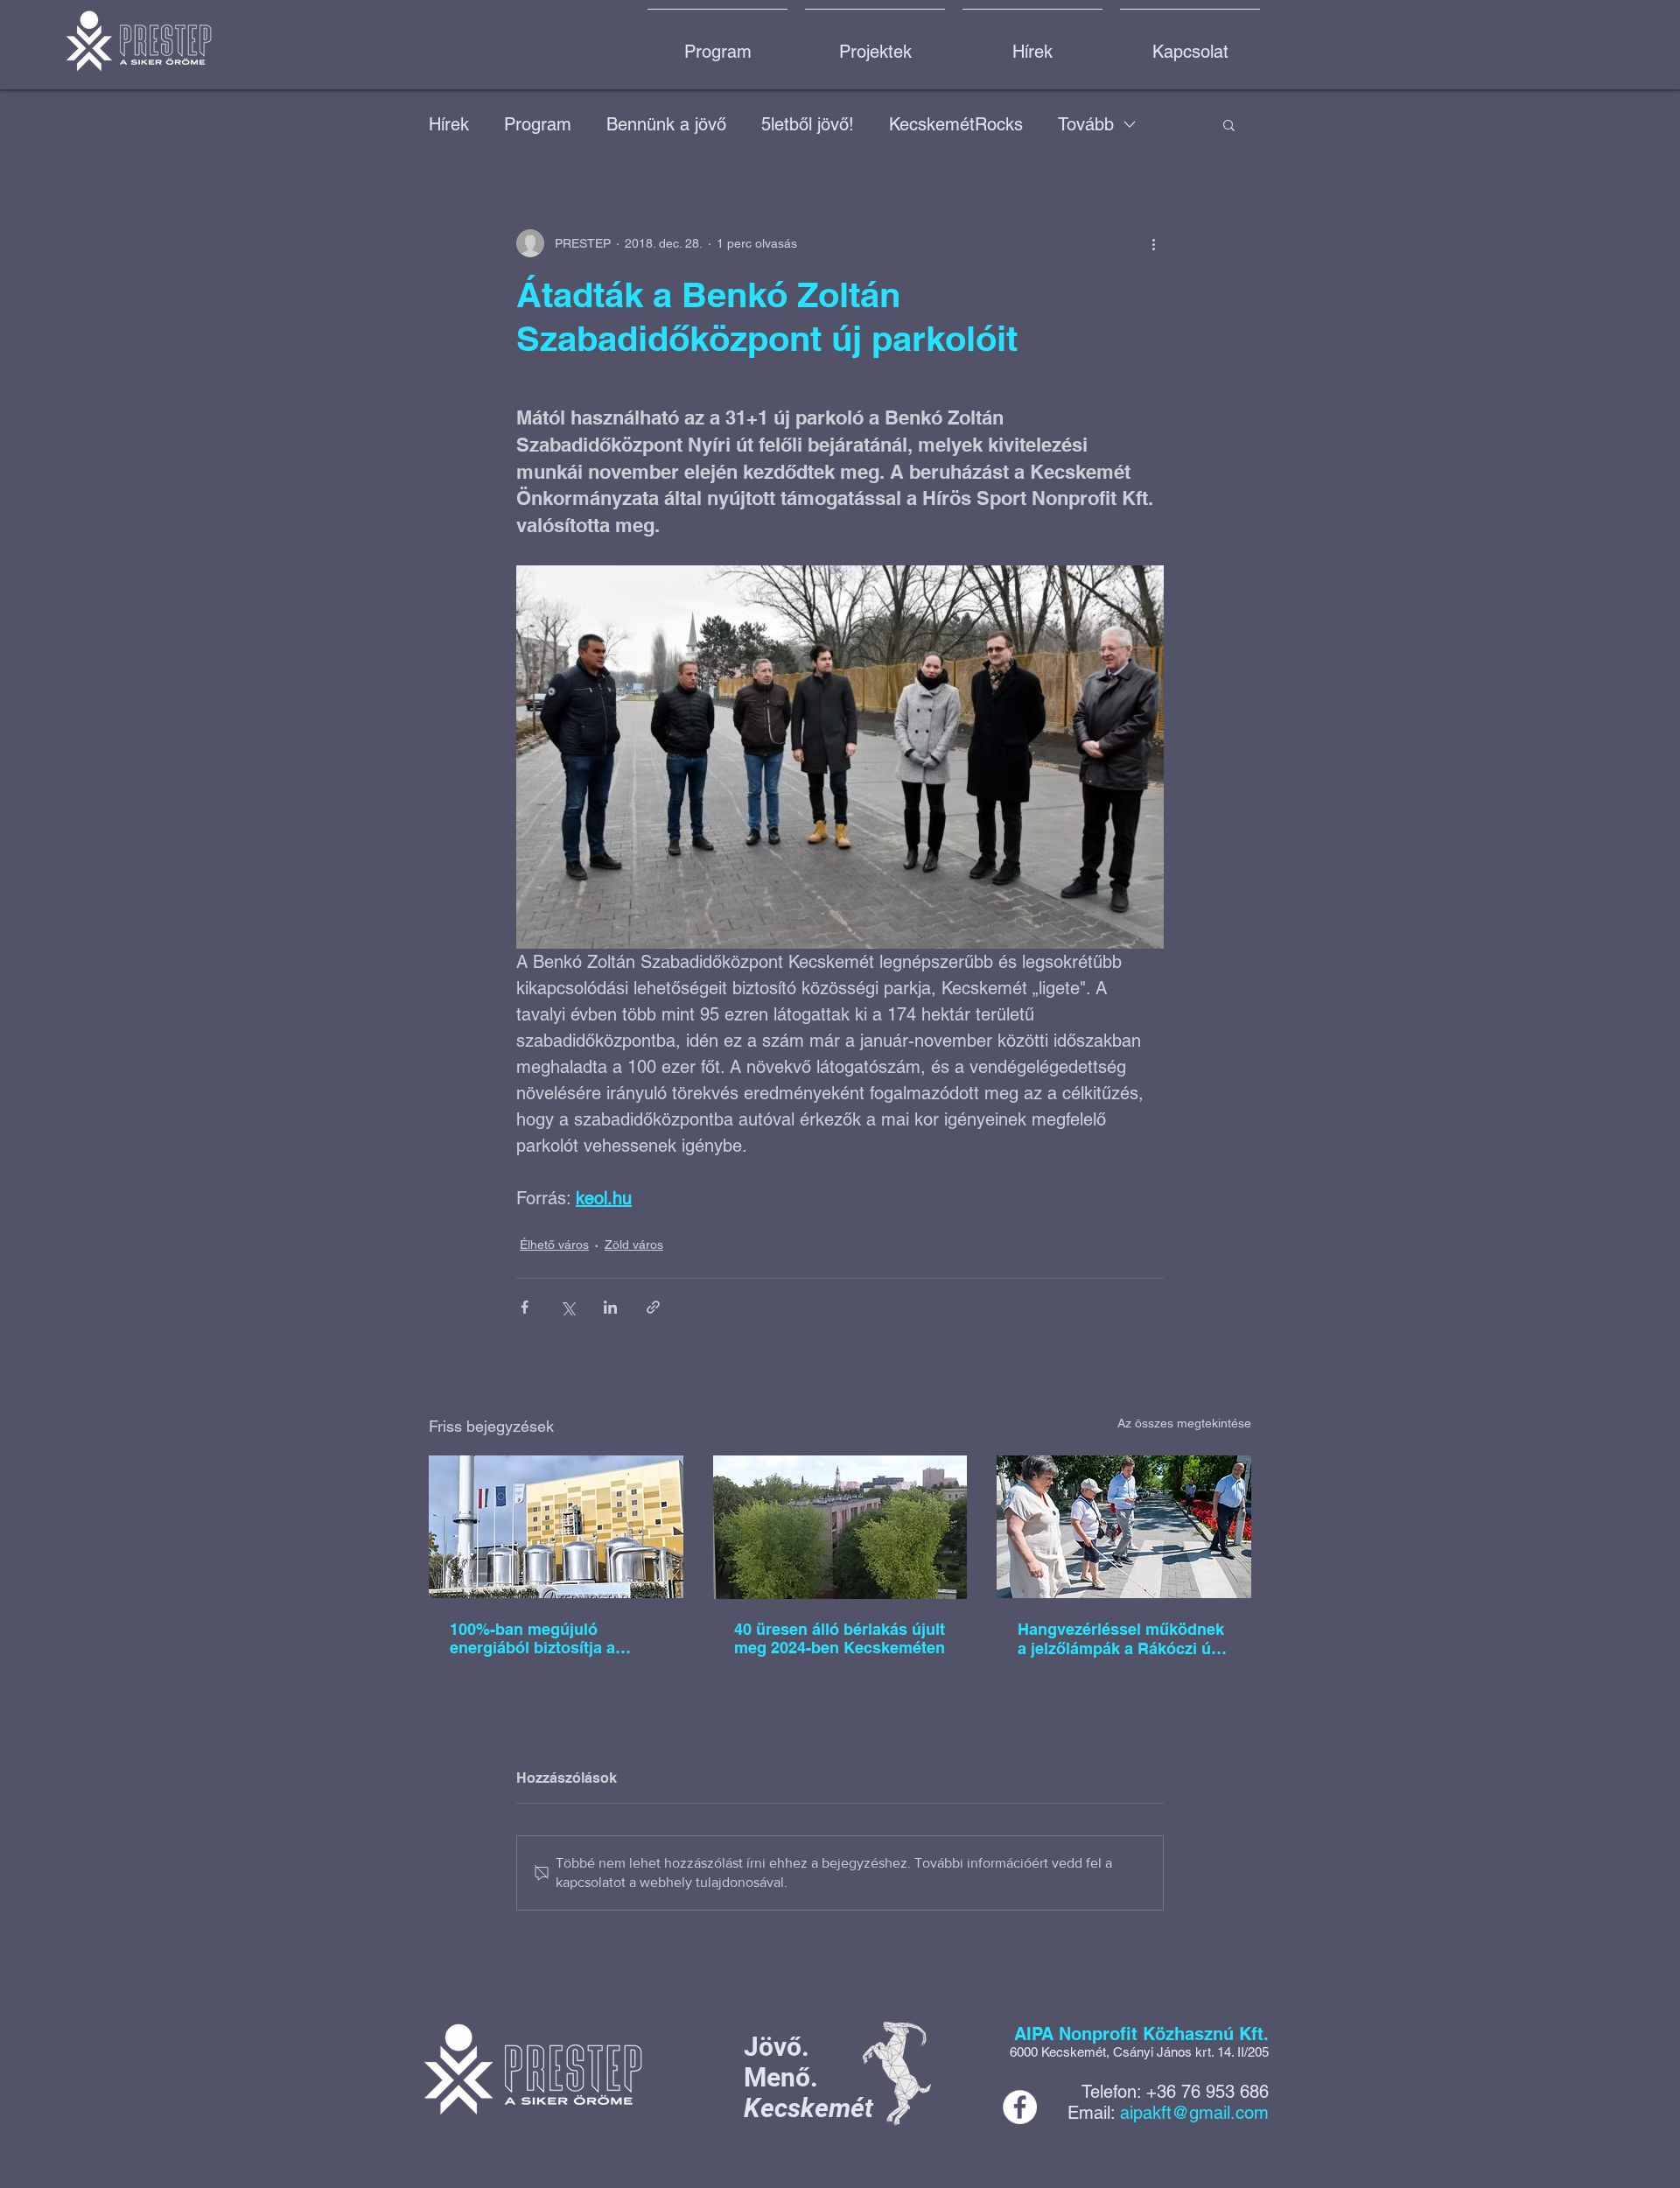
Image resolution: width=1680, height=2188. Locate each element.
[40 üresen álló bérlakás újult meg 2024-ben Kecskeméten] (840, 1527)
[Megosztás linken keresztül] (653, 1307)
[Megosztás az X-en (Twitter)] (567, 1307)
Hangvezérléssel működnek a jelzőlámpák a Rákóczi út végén (1121, 1639)
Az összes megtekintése (1184, 1423)
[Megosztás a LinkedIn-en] (610, 1307)
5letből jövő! (808, 124)
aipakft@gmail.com (1194, 2113)
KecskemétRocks (956, 124)
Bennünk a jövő (666, 124)
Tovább (1086, 124)
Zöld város (634, 1245)
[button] (1229, 124)
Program (538, 124)
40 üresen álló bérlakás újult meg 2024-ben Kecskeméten (840, 1638)
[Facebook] (1020, 2107)
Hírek (449, 124)
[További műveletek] (1153, 243)
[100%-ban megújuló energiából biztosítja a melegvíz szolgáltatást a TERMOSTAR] (556, 1527)
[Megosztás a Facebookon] (525, 1307)
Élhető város (554, 1245)
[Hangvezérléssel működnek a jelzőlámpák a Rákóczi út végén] (1124, 1527)
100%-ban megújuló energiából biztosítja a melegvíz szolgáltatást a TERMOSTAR (539, 1638)
